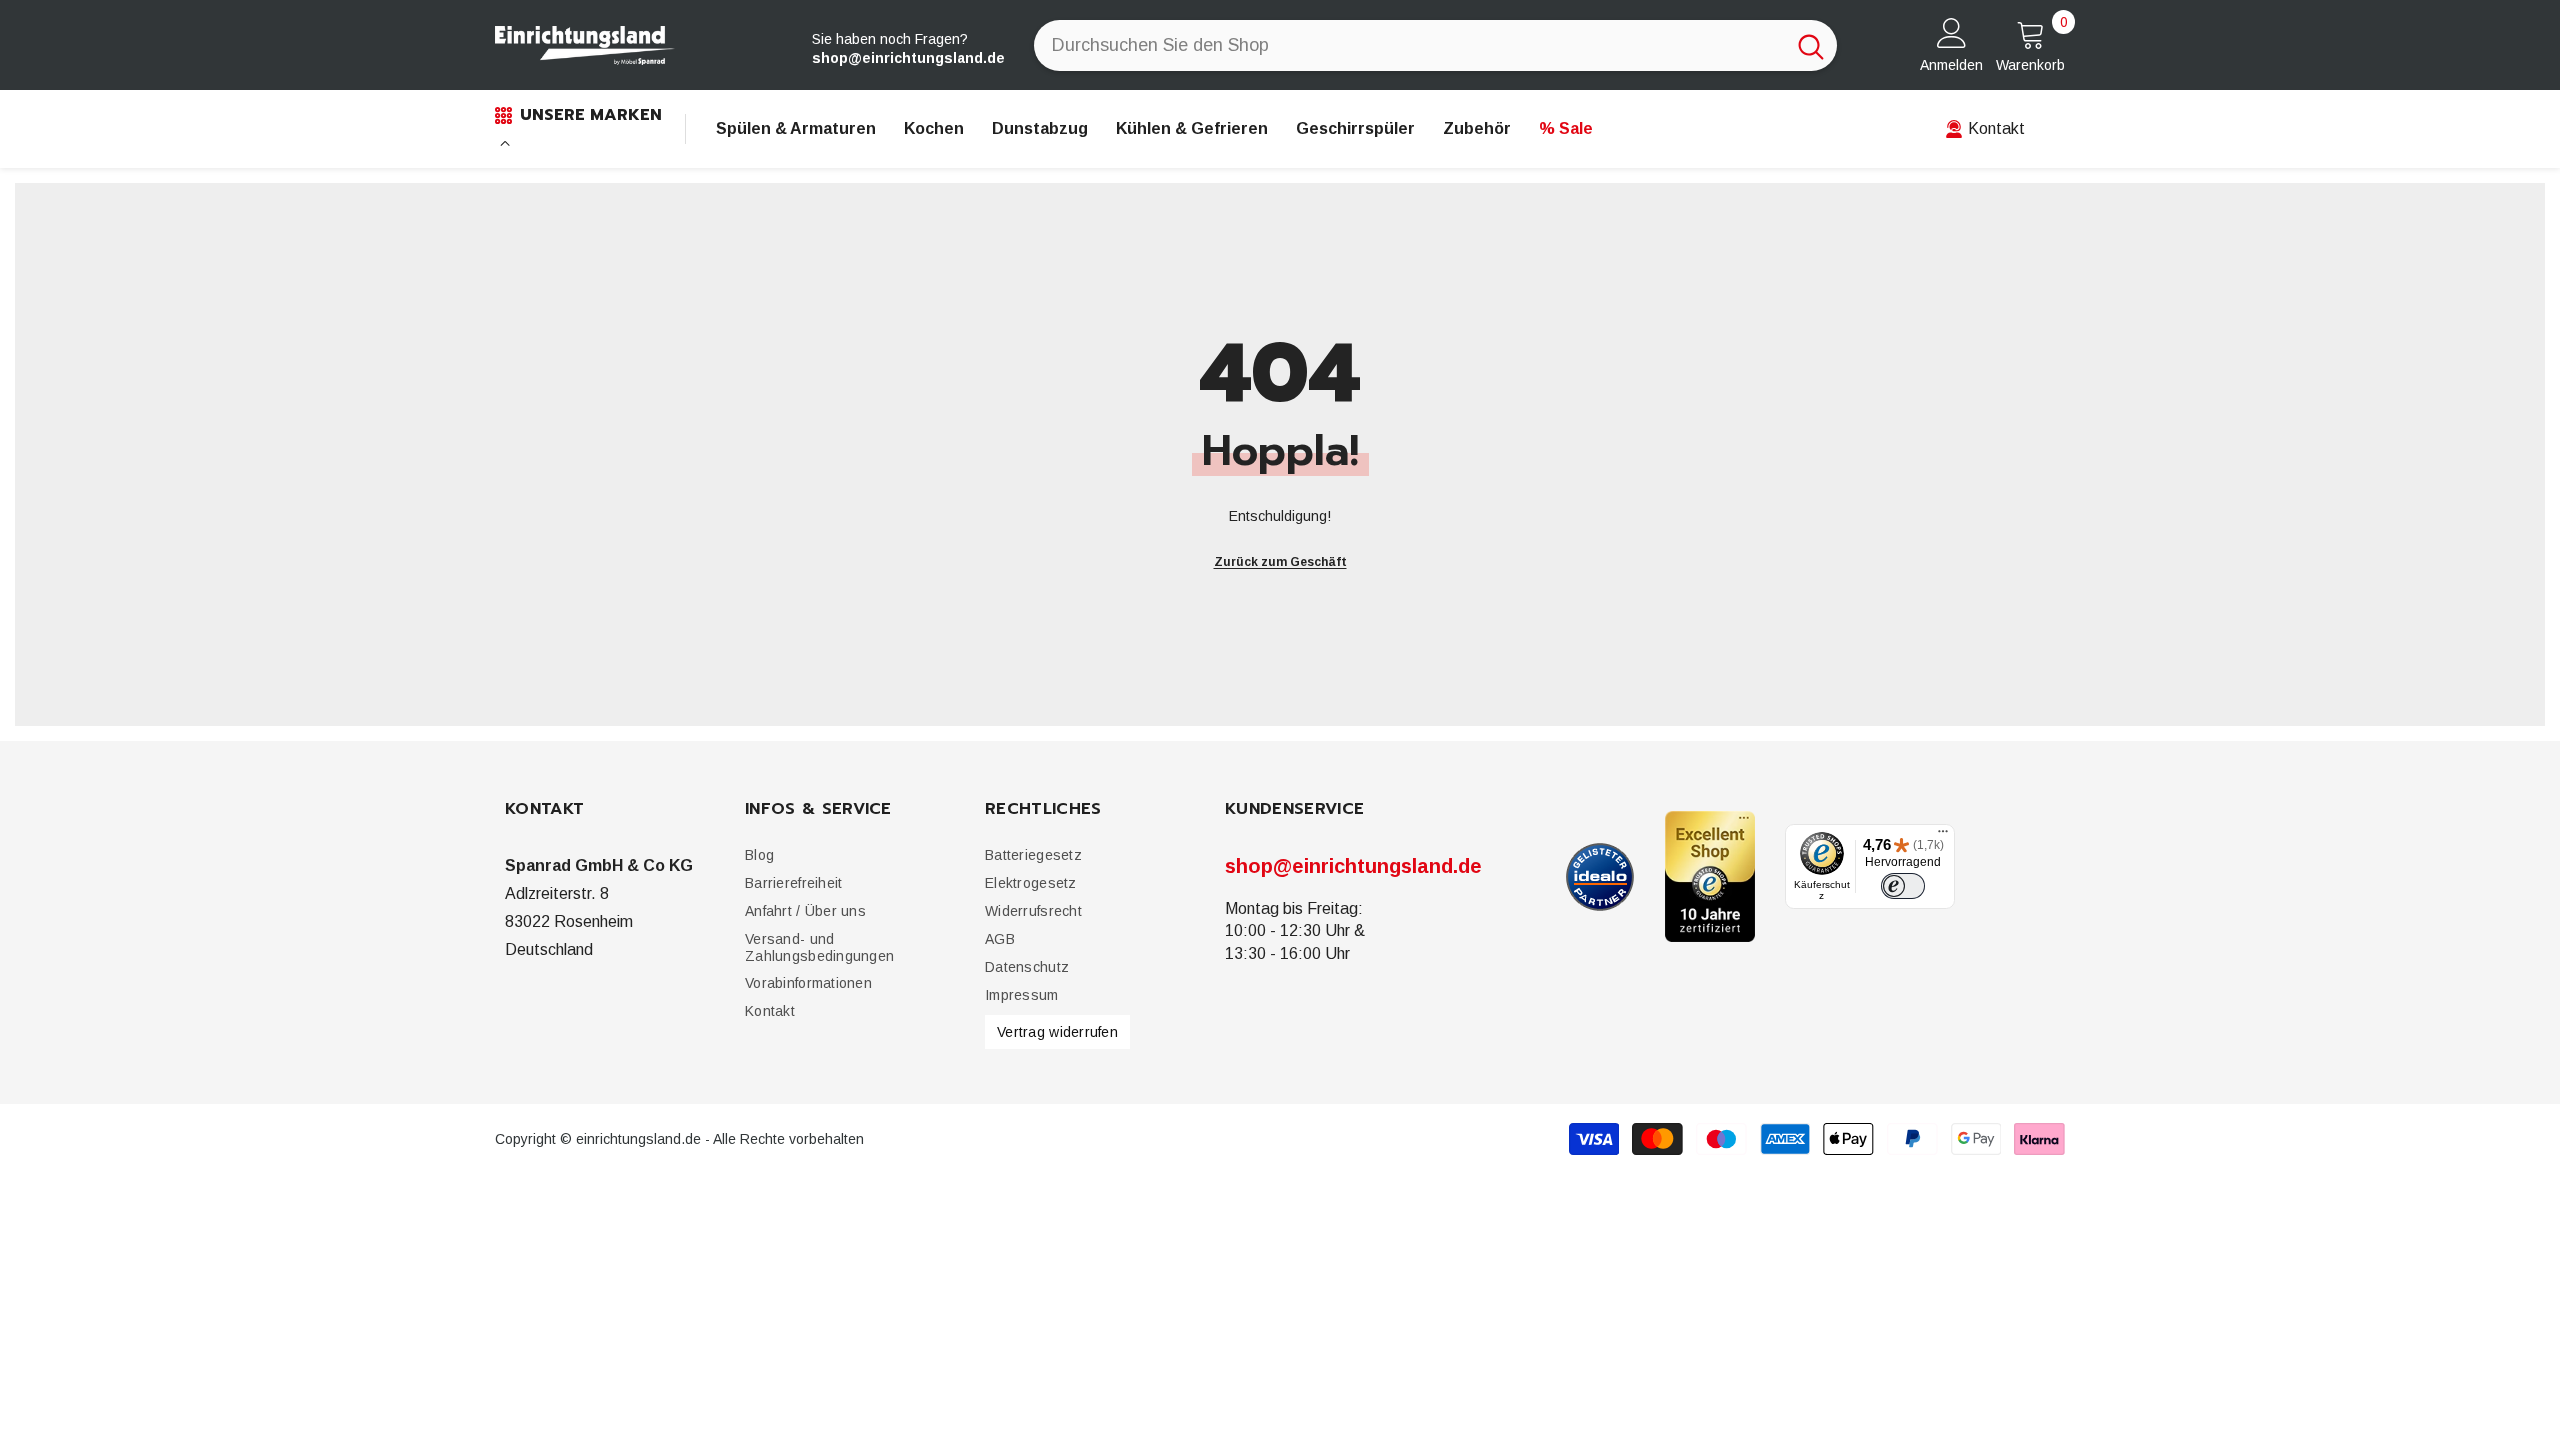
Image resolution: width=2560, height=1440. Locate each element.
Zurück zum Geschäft (1280, 562)
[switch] (1903, 886)
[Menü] (1943, 836)
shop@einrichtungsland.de (1353, 866)
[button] (793, 883)
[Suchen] (1435, 45)
